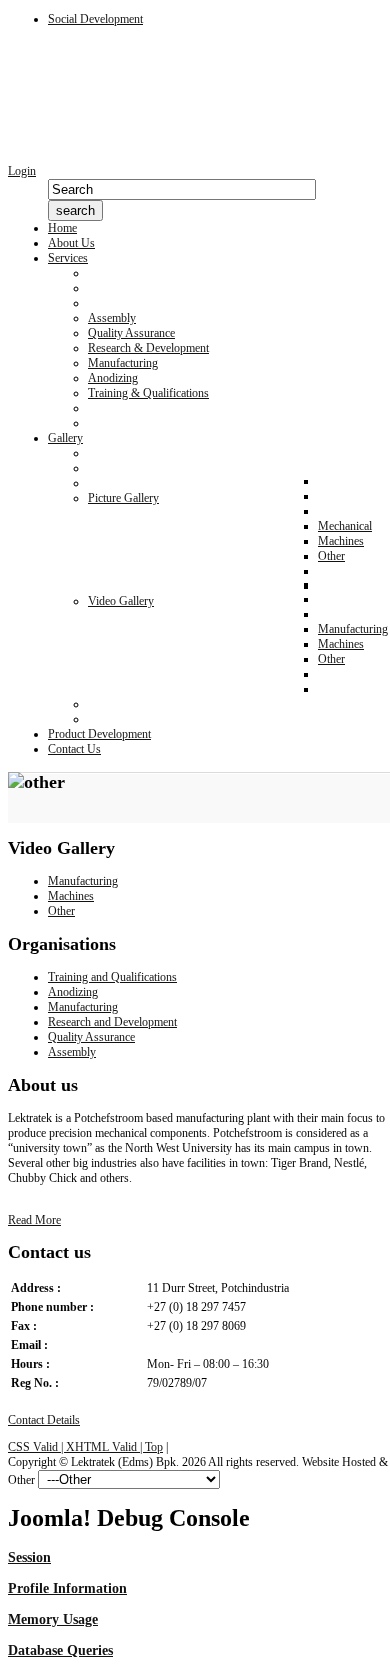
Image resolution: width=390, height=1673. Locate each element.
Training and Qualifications (112, 977)
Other (61, 911)
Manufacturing (83, 881)
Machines (71, 896)
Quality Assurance (91, 1037)
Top (154, 1447)
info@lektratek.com (193, 1345)
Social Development (95, 19)
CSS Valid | (37, 1447)
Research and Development (112, 1022)
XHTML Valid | (105, 1447)
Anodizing (73, 992)
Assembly (72, 1052)
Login (22, 171)
